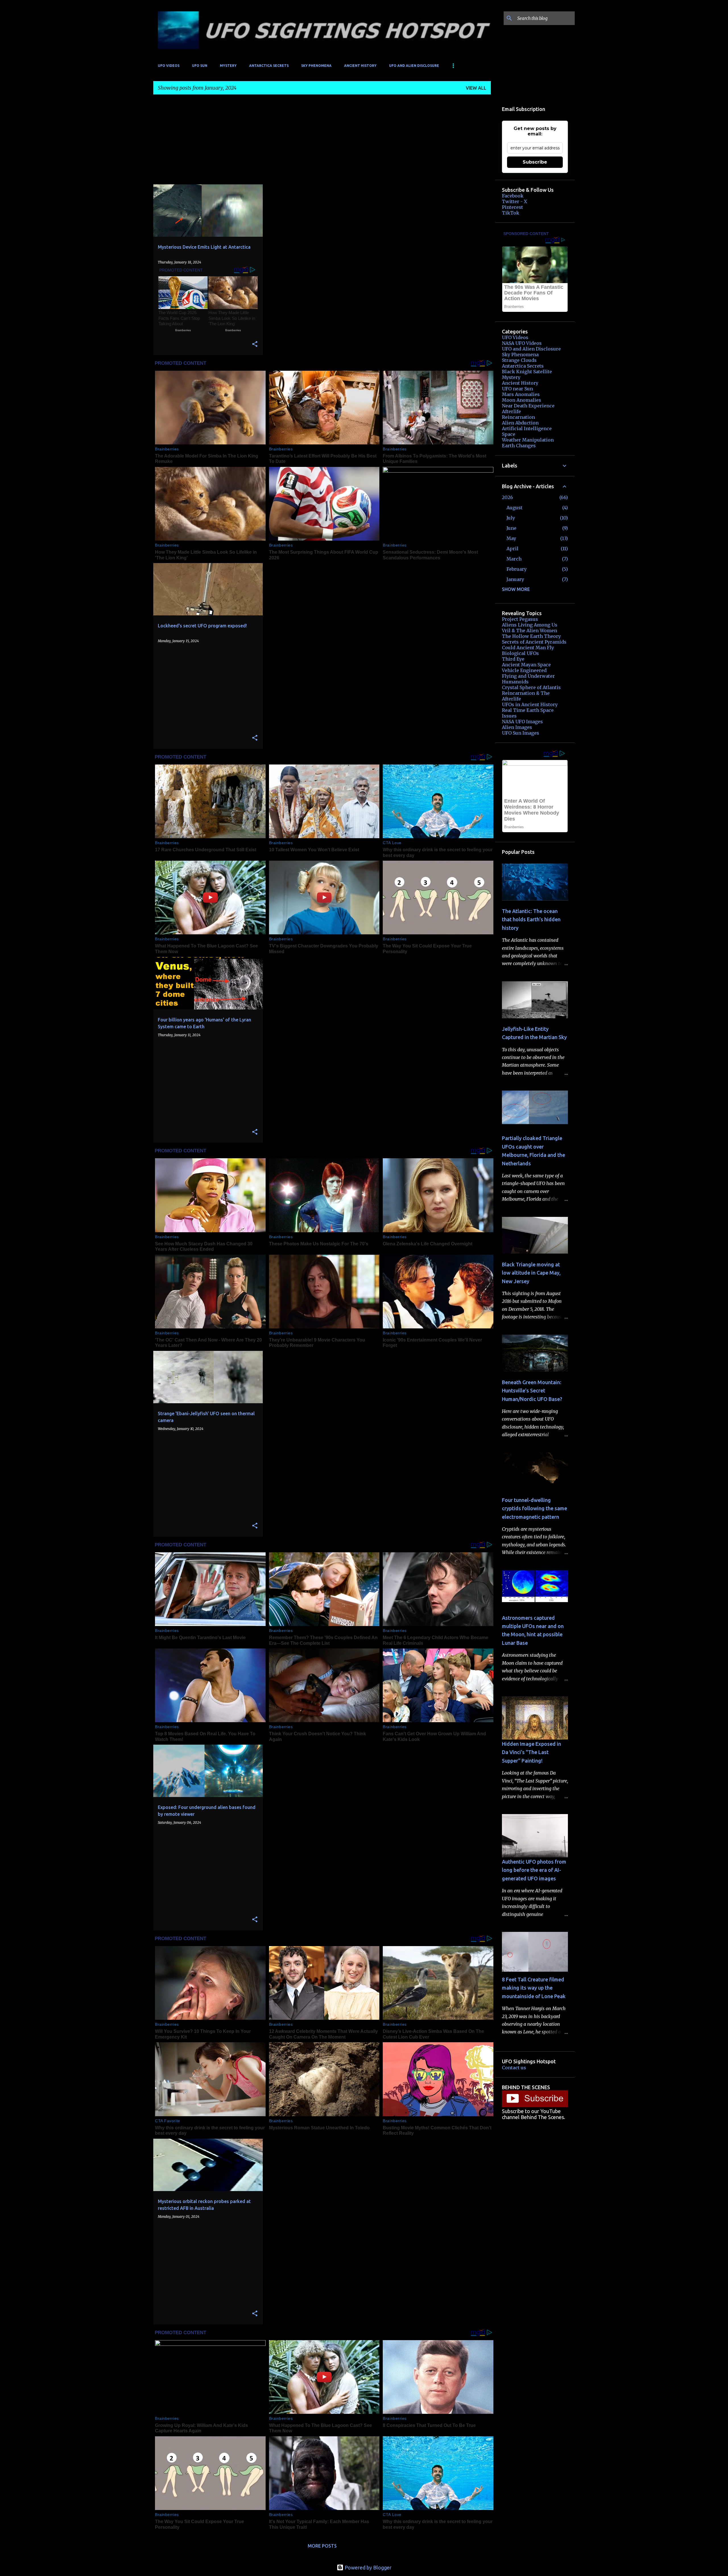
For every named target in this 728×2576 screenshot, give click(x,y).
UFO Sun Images (521, 733)
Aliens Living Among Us (530, 625)
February (517, 569)
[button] (255, 344)
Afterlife (511, 411)
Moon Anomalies (522, 400)
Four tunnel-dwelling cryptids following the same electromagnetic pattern (534, 1508)
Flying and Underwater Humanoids (528, 679)
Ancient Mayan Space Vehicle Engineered (526, 667)
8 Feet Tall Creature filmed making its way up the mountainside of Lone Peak (534, 1988)
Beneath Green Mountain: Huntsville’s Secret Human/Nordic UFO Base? (532, 1391)
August (514, 508)
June (511, 528)
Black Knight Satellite (527, 372)
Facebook (513, 196)
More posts (322, 2546)
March (514, 559)
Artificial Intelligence (527, 428)
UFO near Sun (517, 389)
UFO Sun (200, 66)
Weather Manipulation (528, 440)
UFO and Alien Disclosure (414, 66)
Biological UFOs (520, 653)
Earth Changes (519, 446)
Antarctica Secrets (269, 66)
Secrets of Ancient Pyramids (534, 642)
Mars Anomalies (521, 394)
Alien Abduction (520, 423)
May (511, 538)
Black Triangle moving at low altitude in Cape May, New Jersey (531, 1273)
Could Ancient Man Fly (528, 648)
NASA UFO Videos (522, 343)
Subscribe (535, 162)
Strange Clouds (519, 360)
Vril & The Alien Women (530, 630)
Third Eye (513, 659)
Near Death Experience (528, 406)
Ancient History (360, 66)
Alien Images (517, 727)
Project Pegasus (520, 619)
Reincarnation (518, 417)
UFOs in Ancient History (530, 704)
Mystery (228, 66)
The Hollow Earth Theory (531, 636)
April (512, 549)
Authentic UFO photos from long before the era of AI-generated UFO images (534, 1870)
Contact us (514, 2068)
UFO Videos (169, 66)
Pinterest (512, 207)
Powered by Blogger (368, 2567)
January (515, 579)
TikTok (511, 213)
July (511, 518)
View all (476, 88)
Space (509, 434)
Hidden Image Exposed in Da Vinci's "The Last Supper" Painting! (531, 1752)
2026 (507, 497)
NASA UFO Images (522, 722)
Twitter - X (514, 201)
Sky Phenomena (316, 66)
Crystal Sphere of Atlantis (531, 687)
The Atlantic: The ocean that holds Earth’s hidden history (531, 919)
